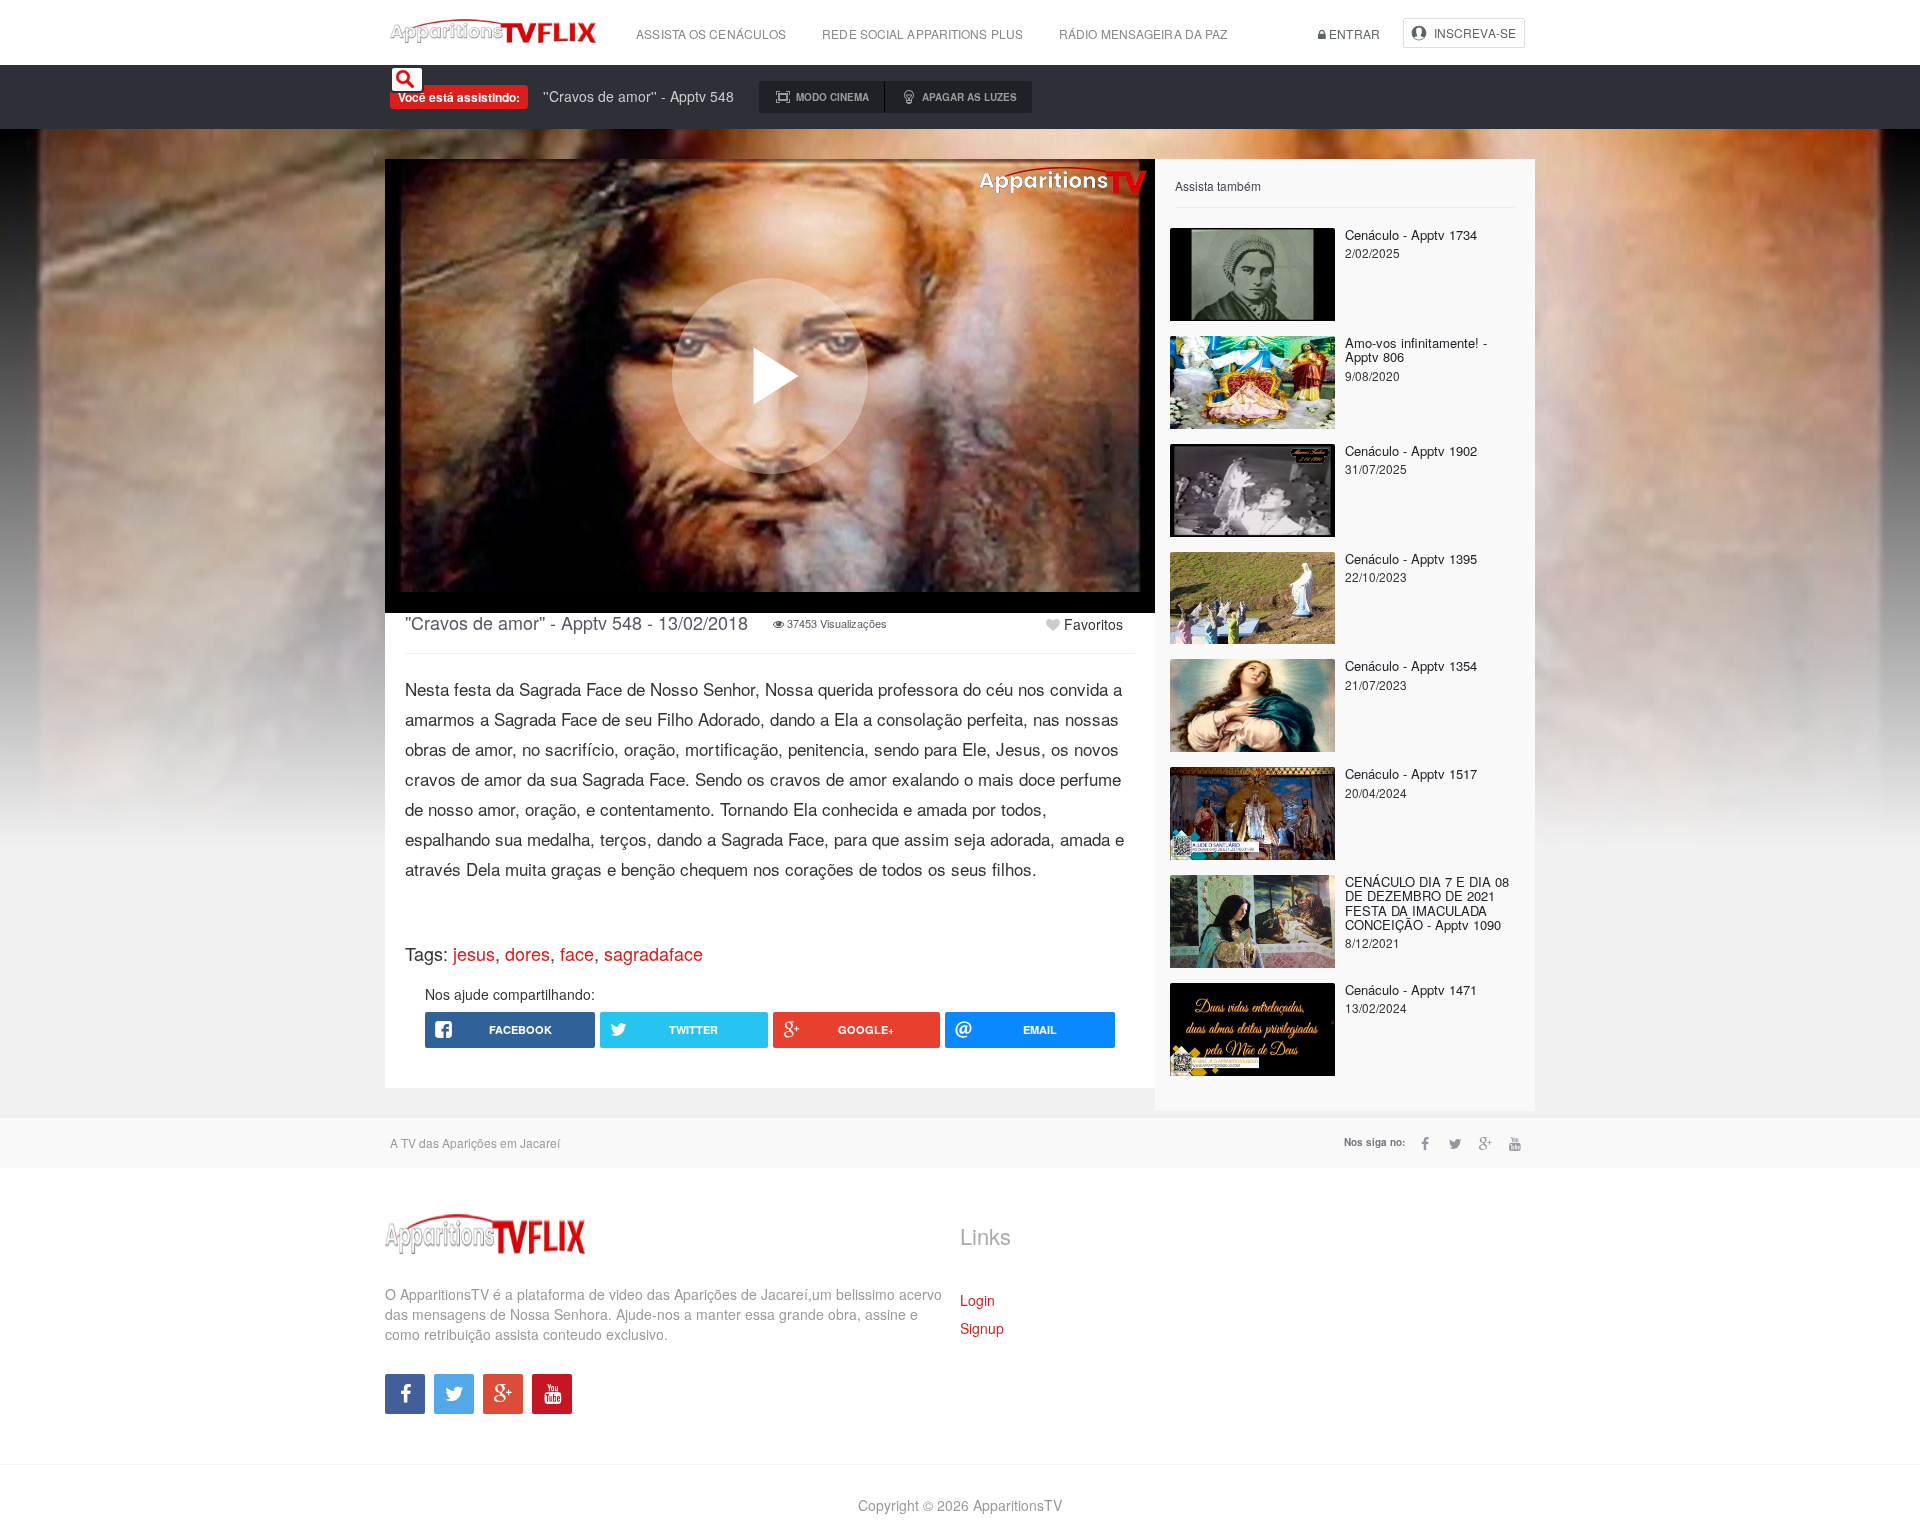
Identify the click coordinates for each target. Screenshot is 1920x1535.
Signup (982, 1328)
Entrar (1353, 33)
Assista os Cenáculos (711, 33)
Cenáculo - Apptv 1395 (1411, 558)
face (577, 953)
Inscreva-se (1475, 32)
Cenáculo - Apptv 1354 (1411, 665)
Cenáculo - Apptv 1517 (1411, 773)
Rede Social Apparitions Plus (922, 33)
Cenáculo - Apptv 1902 (1411, 450)
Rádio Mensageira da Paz (1143, 33)
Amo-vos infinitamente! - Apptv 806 (1416, 349)
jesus (474, 953)
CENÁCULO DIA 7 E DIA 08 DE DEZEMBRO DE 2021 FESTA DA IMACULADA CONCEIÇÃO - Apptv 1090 (1427, 903)
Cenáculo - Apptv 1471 (1411, 989)
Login (977, 1300)
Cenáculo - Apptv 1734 (1411, 234)
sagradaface (653, 953)
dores (527, 953)
